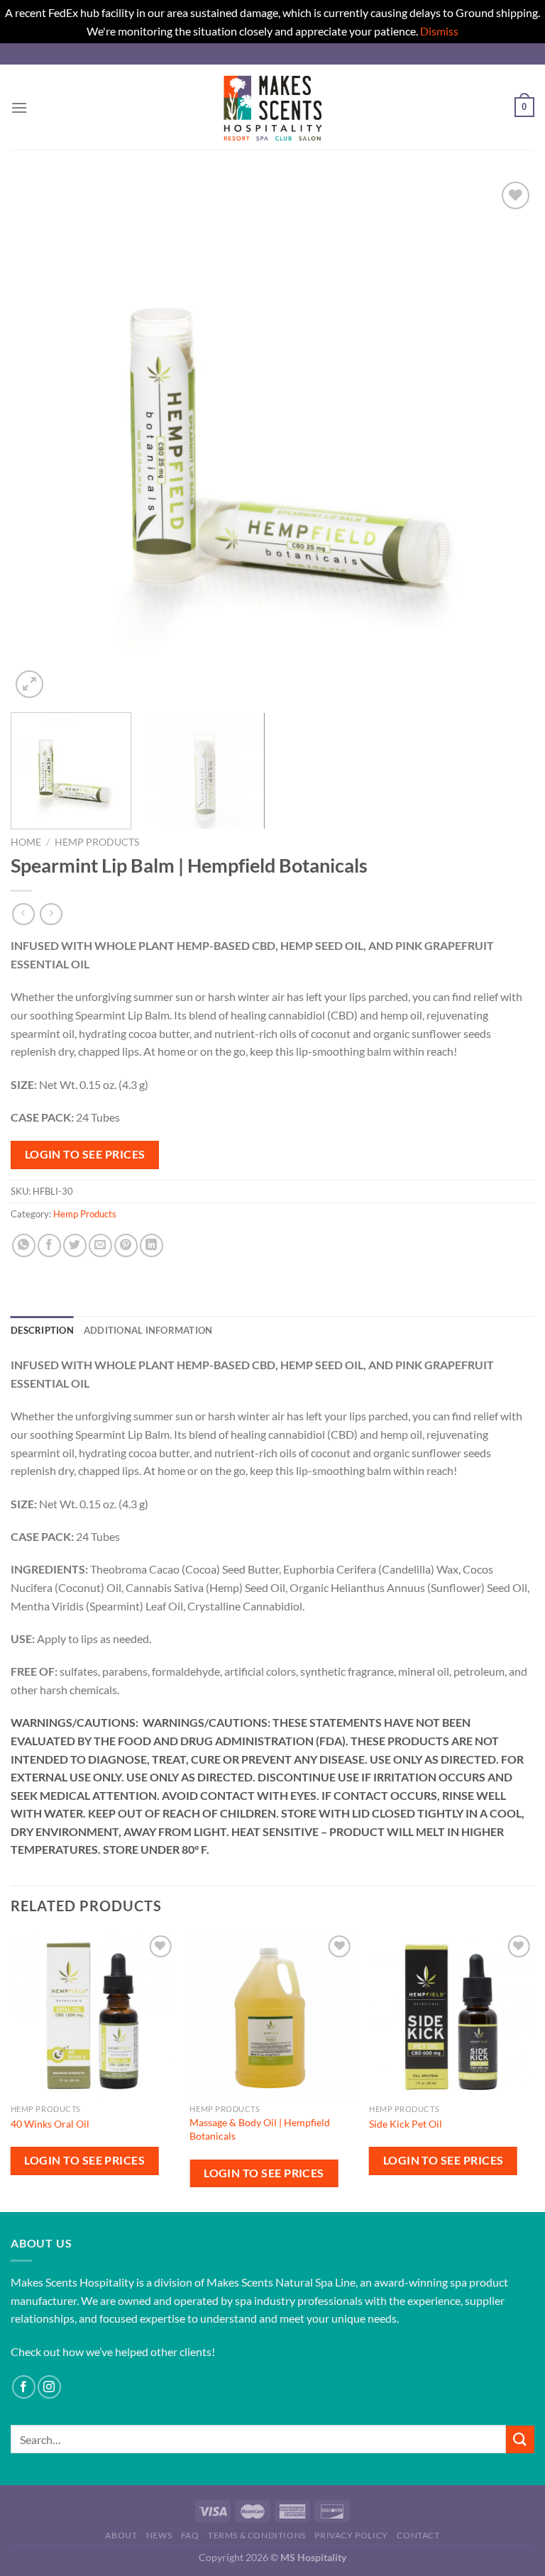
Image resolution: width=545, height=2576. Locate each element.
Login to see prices (85, 1154)
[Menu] (19, 107)
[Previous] (39, 440)
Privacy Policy (351, 2535)
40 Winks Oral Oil (50, 2124)
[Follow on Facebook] (24, 2387)
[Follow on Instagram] (49, 2387)
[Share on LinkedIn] (152, 1245)
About (121, 2535)
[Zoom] (29, 684)
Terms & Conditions (257, 2535)
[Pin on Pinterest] (126, 1245)
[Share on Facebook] (49, 1245)
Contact (418, 2535)
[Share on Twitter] (75, 1245)
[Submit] (520, 2439)
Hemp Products (97, 842)
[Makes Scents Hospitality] (272, 107)
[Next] (506, 440)
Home (26, 842)
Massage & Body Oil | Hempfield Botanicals (260, 2129)
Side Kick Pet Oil (406, 2124)
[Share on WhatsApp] (24, 1245)
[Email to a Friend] (100, 1245)
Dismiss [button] (439, 31)
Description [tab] (42, 1330)
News (159, 2535)
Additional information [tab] (148, 1330)
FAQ (190, 2535)
